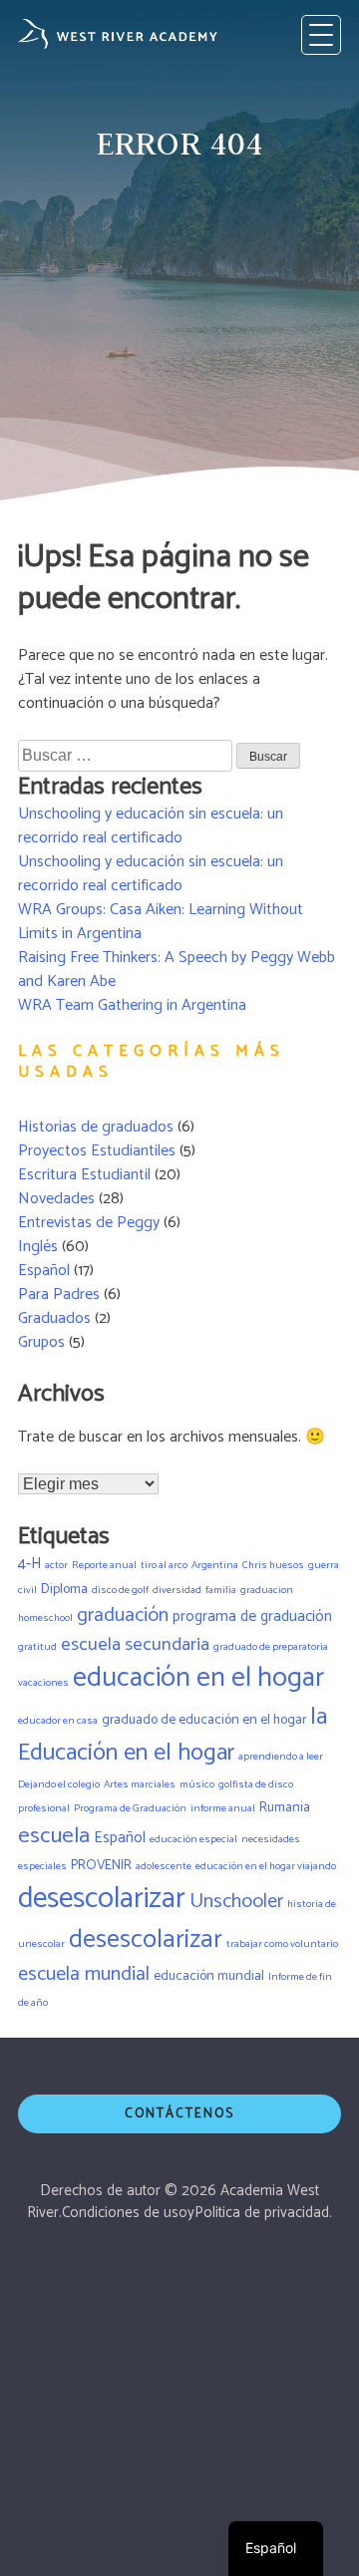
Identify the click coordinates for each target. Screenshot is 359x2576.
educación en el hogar (198, 1678)
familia (221, 1590)
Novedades (56, 1199)
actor (56, 1565)
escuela (54, 1836)
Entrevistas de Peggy (89, 1223)
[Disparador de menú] (321, 35)
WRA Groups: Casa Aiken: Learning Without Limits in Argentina (161, 922)
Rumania (285, 1807)
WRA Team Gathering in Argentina (132, 1005)
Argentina (215, 1565)
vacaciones (43, 1683)
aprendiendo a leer (281, 1757)
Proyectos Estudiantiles (97, 1151)
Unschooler (236, 1902)
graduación (123, 1615)
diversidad (177, 1590)
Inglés (38, 1247)
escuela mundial (84, 1974)
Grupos (41, 1342)
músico (197, 1784)
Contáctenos (179, 2114)
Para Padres (59, 1294)
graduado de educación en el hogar (204, 1720)
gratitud (37, 1647)
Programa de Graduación (130, 1808)
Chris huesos (273, 1565)
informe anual (223, 1808)
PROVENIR (101, 1865)
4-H (29, 1564)
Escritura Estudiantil (84, 1175)
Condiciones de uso (125, 2213)
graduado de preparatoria (271, 1647)
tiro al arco (164, 1565)
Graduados (54, 1318)
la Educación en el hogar (173, 1735)
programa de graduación (252, 1617)
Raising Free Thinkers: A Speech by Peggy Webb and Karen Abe (177, 969)
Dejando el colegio (59, 1784)
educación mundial (209, 1976)
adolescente (164, 1866)
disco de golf (120, 1590)
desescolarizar (102, 1899)
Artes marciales (140, 1784)
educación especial (193, 1839)
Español (44, 1271)
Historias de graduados (96, 1127)
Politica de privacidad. (263, 2213)
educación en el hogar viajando (266, 1866)
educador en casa (58, 1721)
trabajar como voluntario (282, 1944)
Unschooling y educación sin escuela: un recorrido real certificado (151, 826)
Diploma (64, 1589)
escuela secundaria (135, 1644)
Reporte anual (104, 1565)
